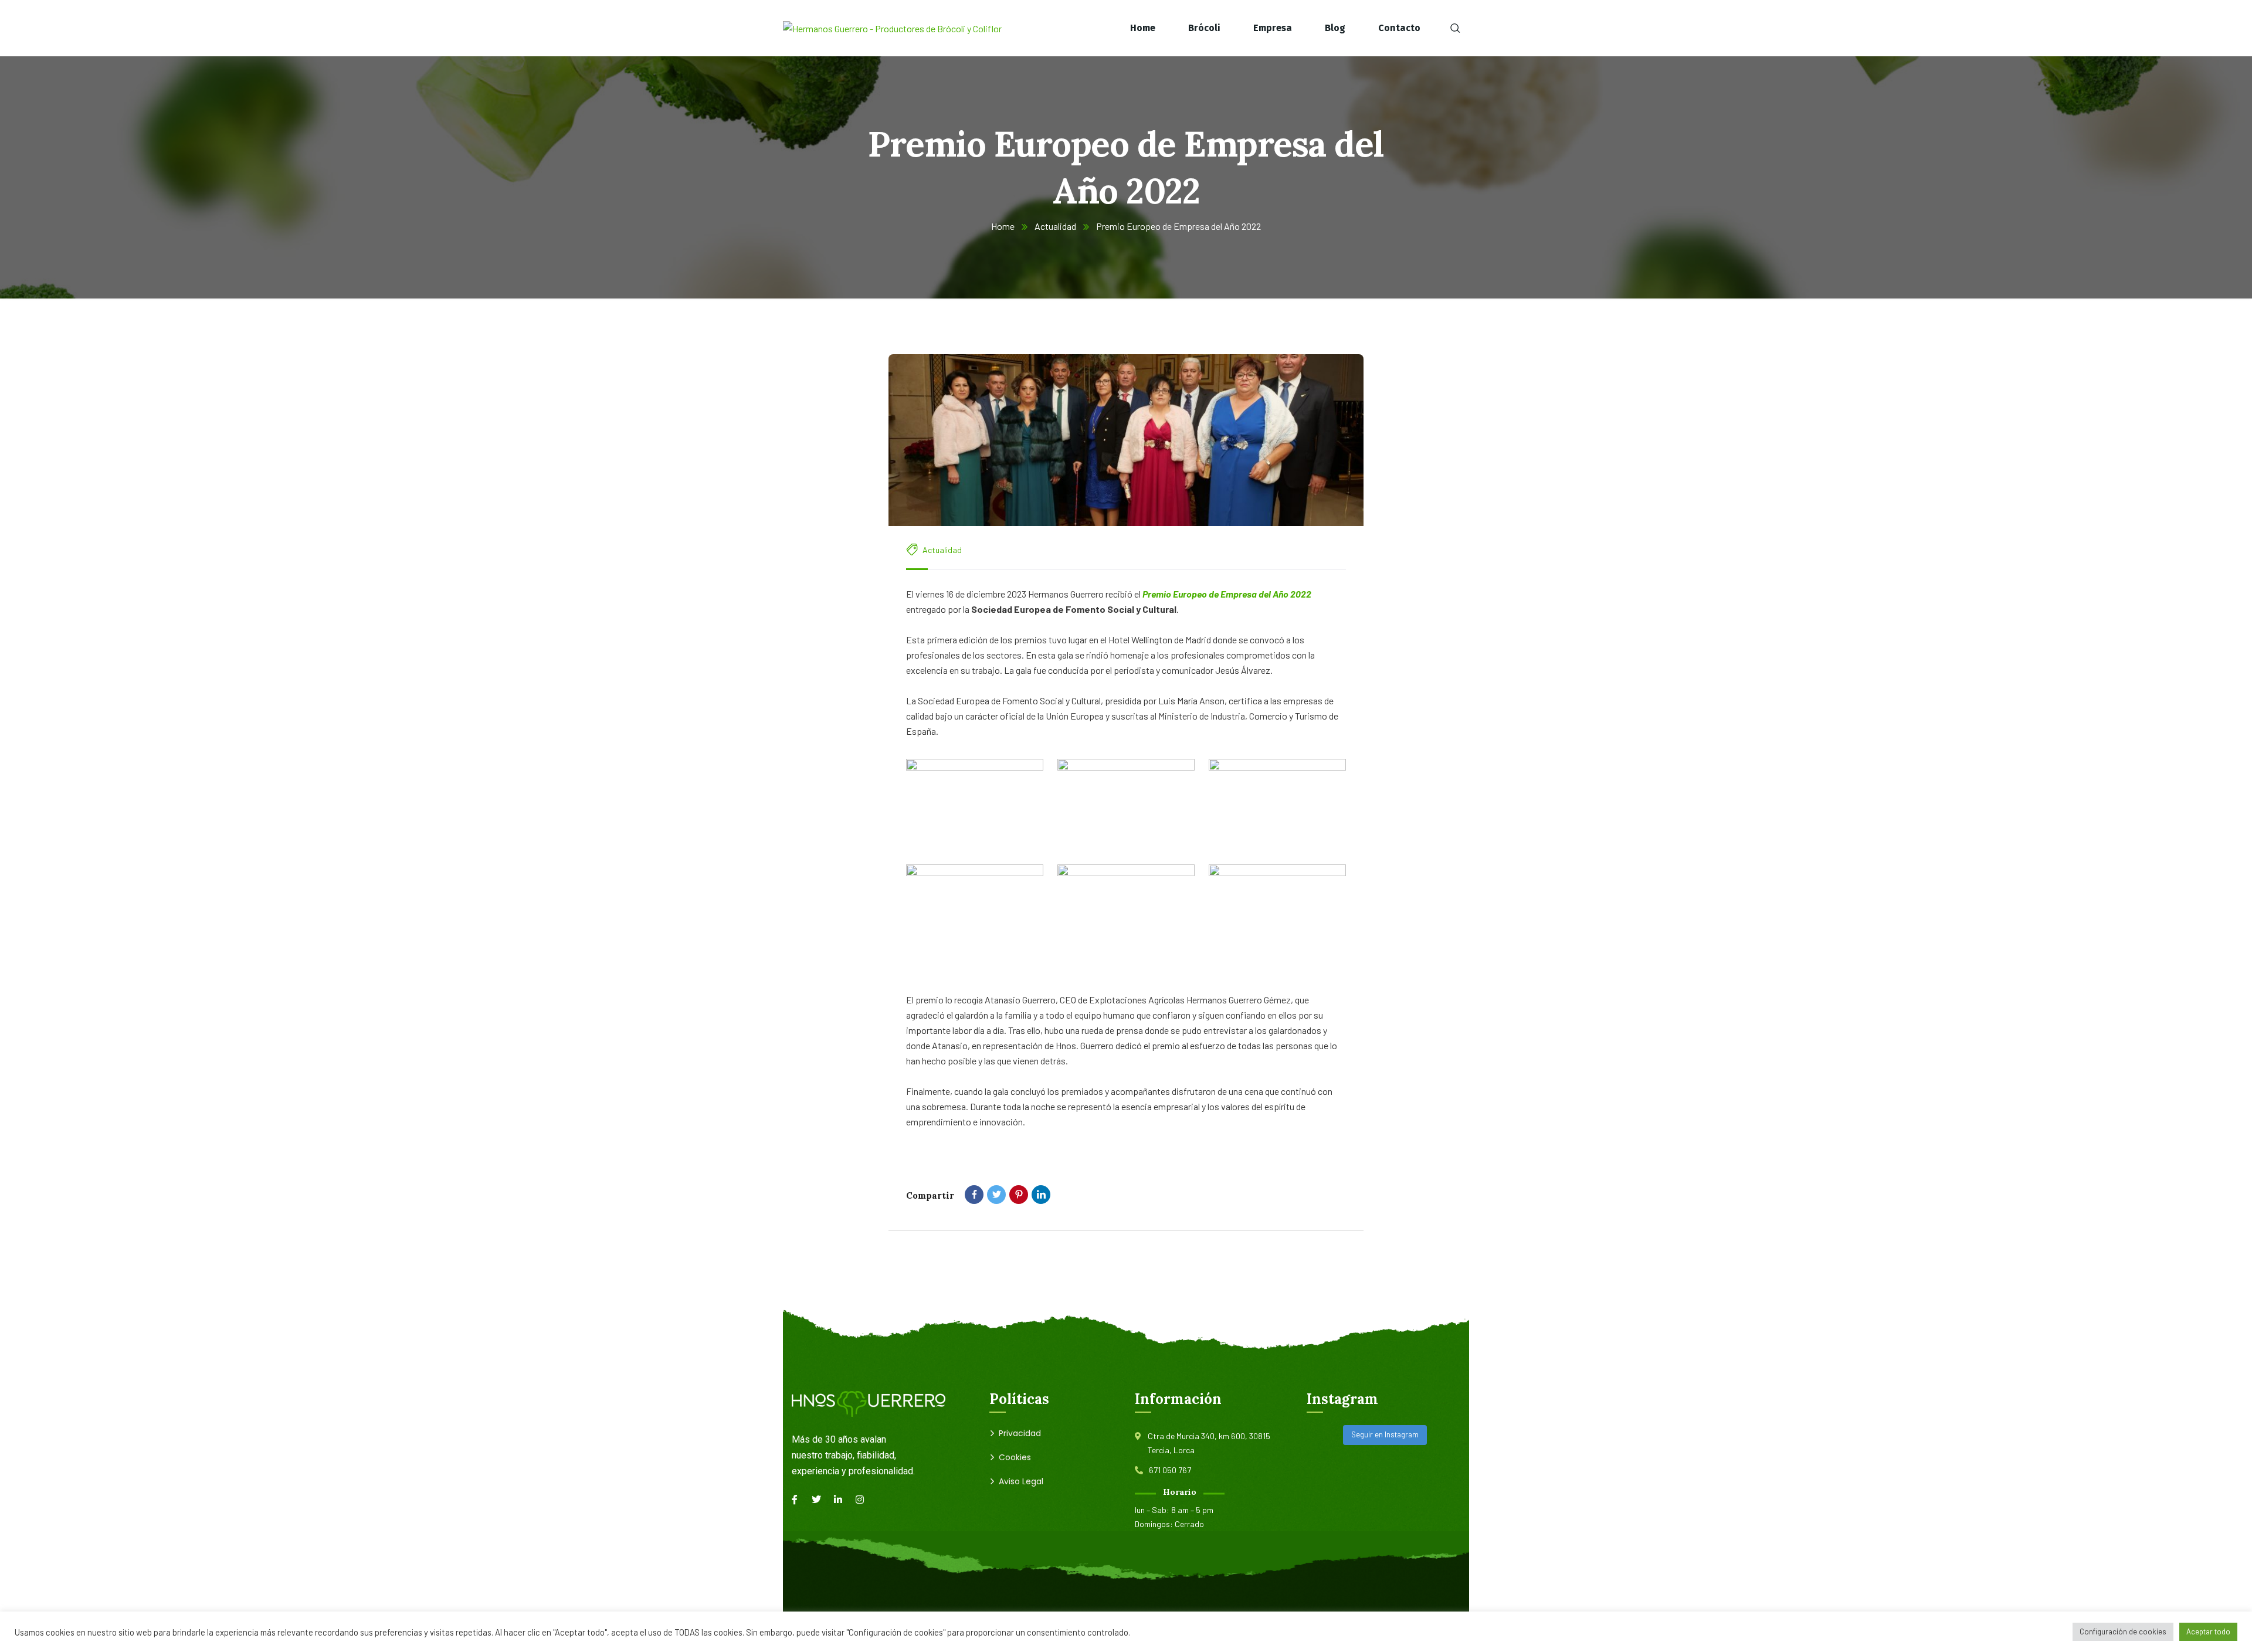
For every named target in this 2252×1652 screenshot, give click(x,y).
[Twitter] (996, 1195)
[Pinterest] (1019, 1195)
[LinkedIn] (1041, 1195)
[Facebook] (974, 1195)
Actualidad (1055, 226)
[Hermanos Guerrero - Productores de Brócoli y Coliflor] (892, 28)
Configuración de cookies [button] (2123, 1631)
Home (1003, 226)
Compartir (930, 1195)
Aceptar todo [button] (2208, 1631)
